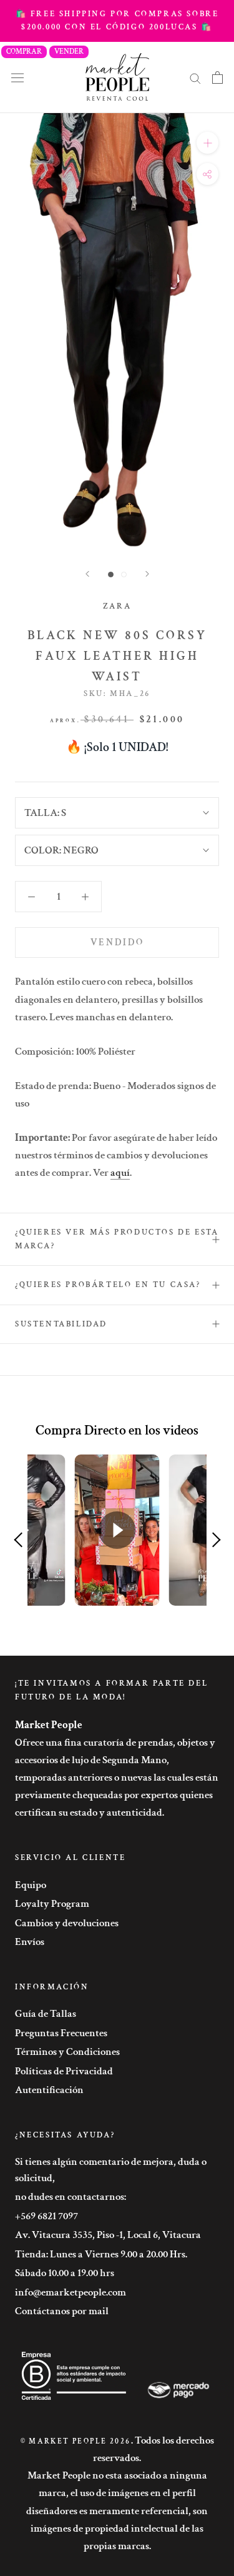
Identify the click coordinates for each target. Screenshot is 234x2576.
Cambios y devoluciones (67, 1923)
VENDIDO (117, 942)
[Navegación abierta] (17, 77)
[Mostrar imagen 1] (111, 574)
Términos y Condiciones (67, 2052)
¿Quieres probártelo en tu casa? (108, 1285)
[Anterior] (87, 574)
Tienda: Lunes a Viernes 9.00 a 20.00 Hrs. (101, 2254)
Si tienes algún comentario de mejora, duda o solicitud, (111, 2170)
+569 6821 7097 (46, 2216)
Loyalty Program (52, 1904)
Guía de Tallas (46, 2014)
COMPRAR (24, 52)
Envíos (30, 1942)
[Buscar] (195, 77)
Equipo (31, 1885)
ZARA (117, 606)
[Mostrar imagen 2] (124, 574)
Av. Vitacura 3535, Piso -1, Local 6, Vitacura (108, 2235)
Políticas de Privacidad (64, 2071)
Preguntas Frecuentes (61, 2033)
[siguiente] (147, 574)
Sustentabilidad (61, 1324)
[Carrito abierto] (217, 77)
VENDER (69, 52)
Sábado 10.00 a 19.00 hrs (65, 2273)
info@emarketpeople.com (71, 2292)
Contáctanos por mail (62, 2311)
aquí (120, 1173)
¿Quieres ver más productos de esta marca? (117, 1239)
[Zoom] (207, 143)
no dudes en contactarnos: (71, 2197)
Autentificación (49, 2090)
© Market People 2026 (76, 2441)
